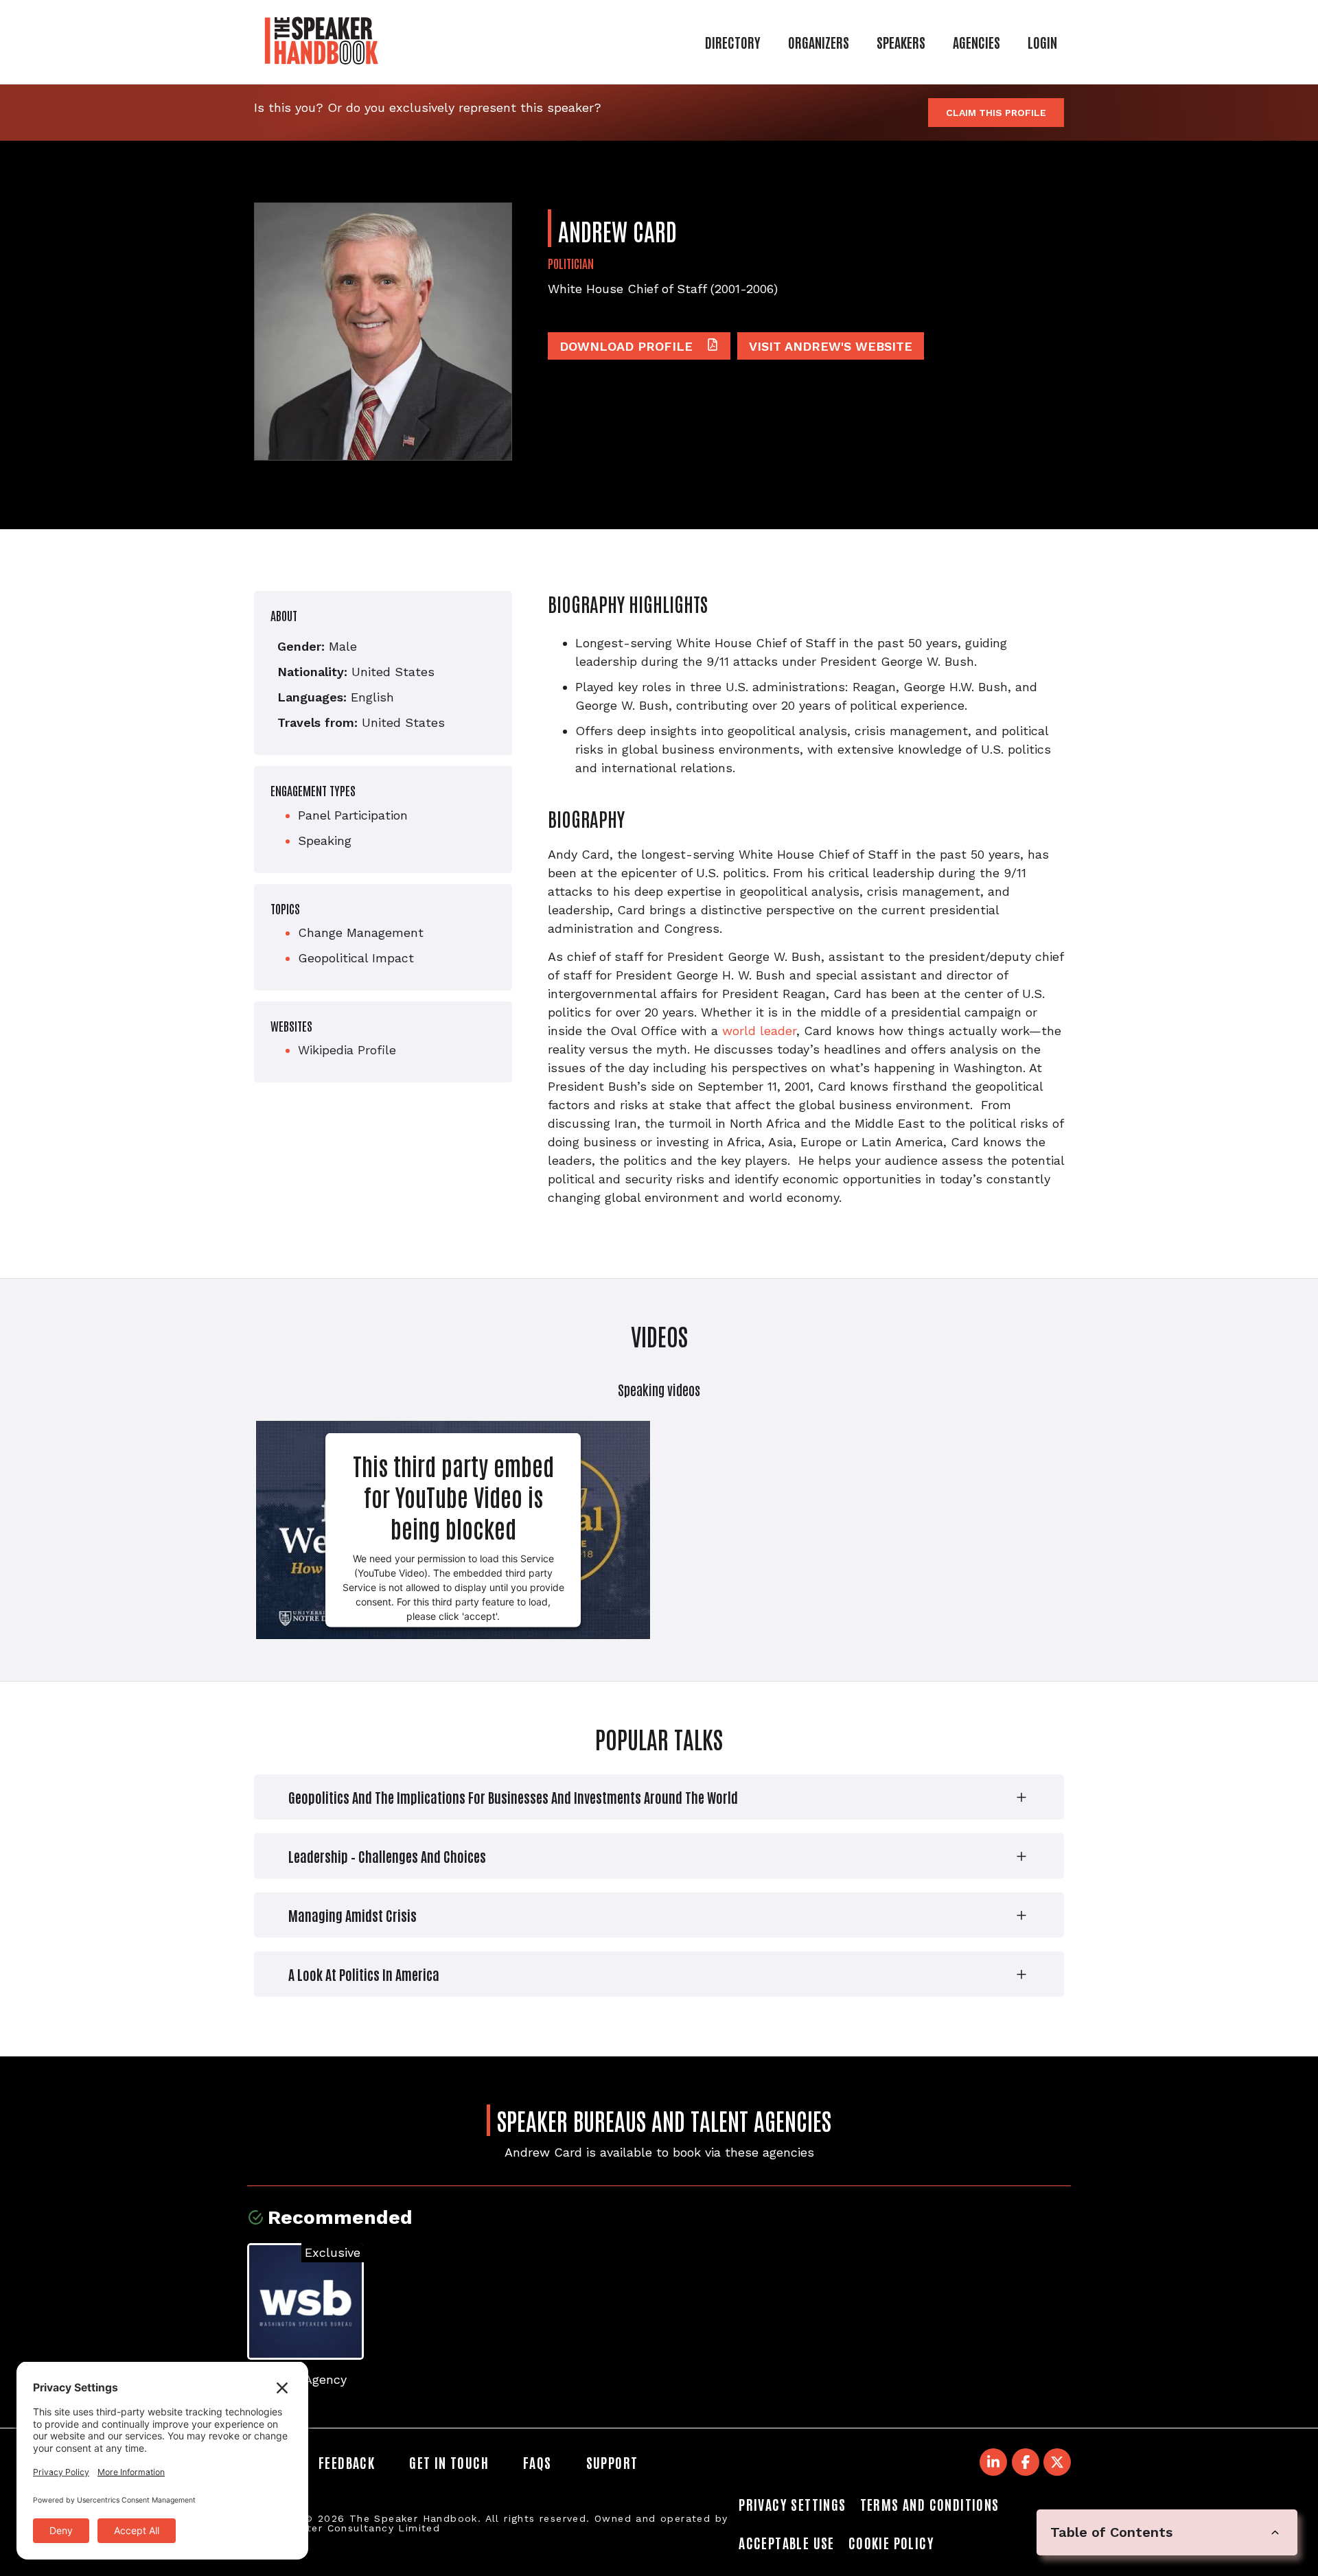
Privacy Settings (792, 2504)
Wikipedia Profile (347, 1050)
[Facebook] (1026, 2462)
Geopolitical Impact (356, 958)
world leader (759, 1031)
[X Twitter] (1057, 2462)
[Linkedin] (993, 2462)
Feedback (347, 2462)
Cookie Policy (891, 2542)
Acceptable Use (787, 2542)
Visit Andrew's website (831, 346)
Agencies (976, 42)
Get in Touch (449, 2462)
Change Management (361, 932)
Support (612, 2462)
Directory (733, 42)
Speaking (325, 840)
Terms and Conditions (930, 2504)
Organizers (819, 42)
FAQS (537, 2462)
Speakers (901, 42)
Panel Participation (353, 815)
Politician (571, 263)
